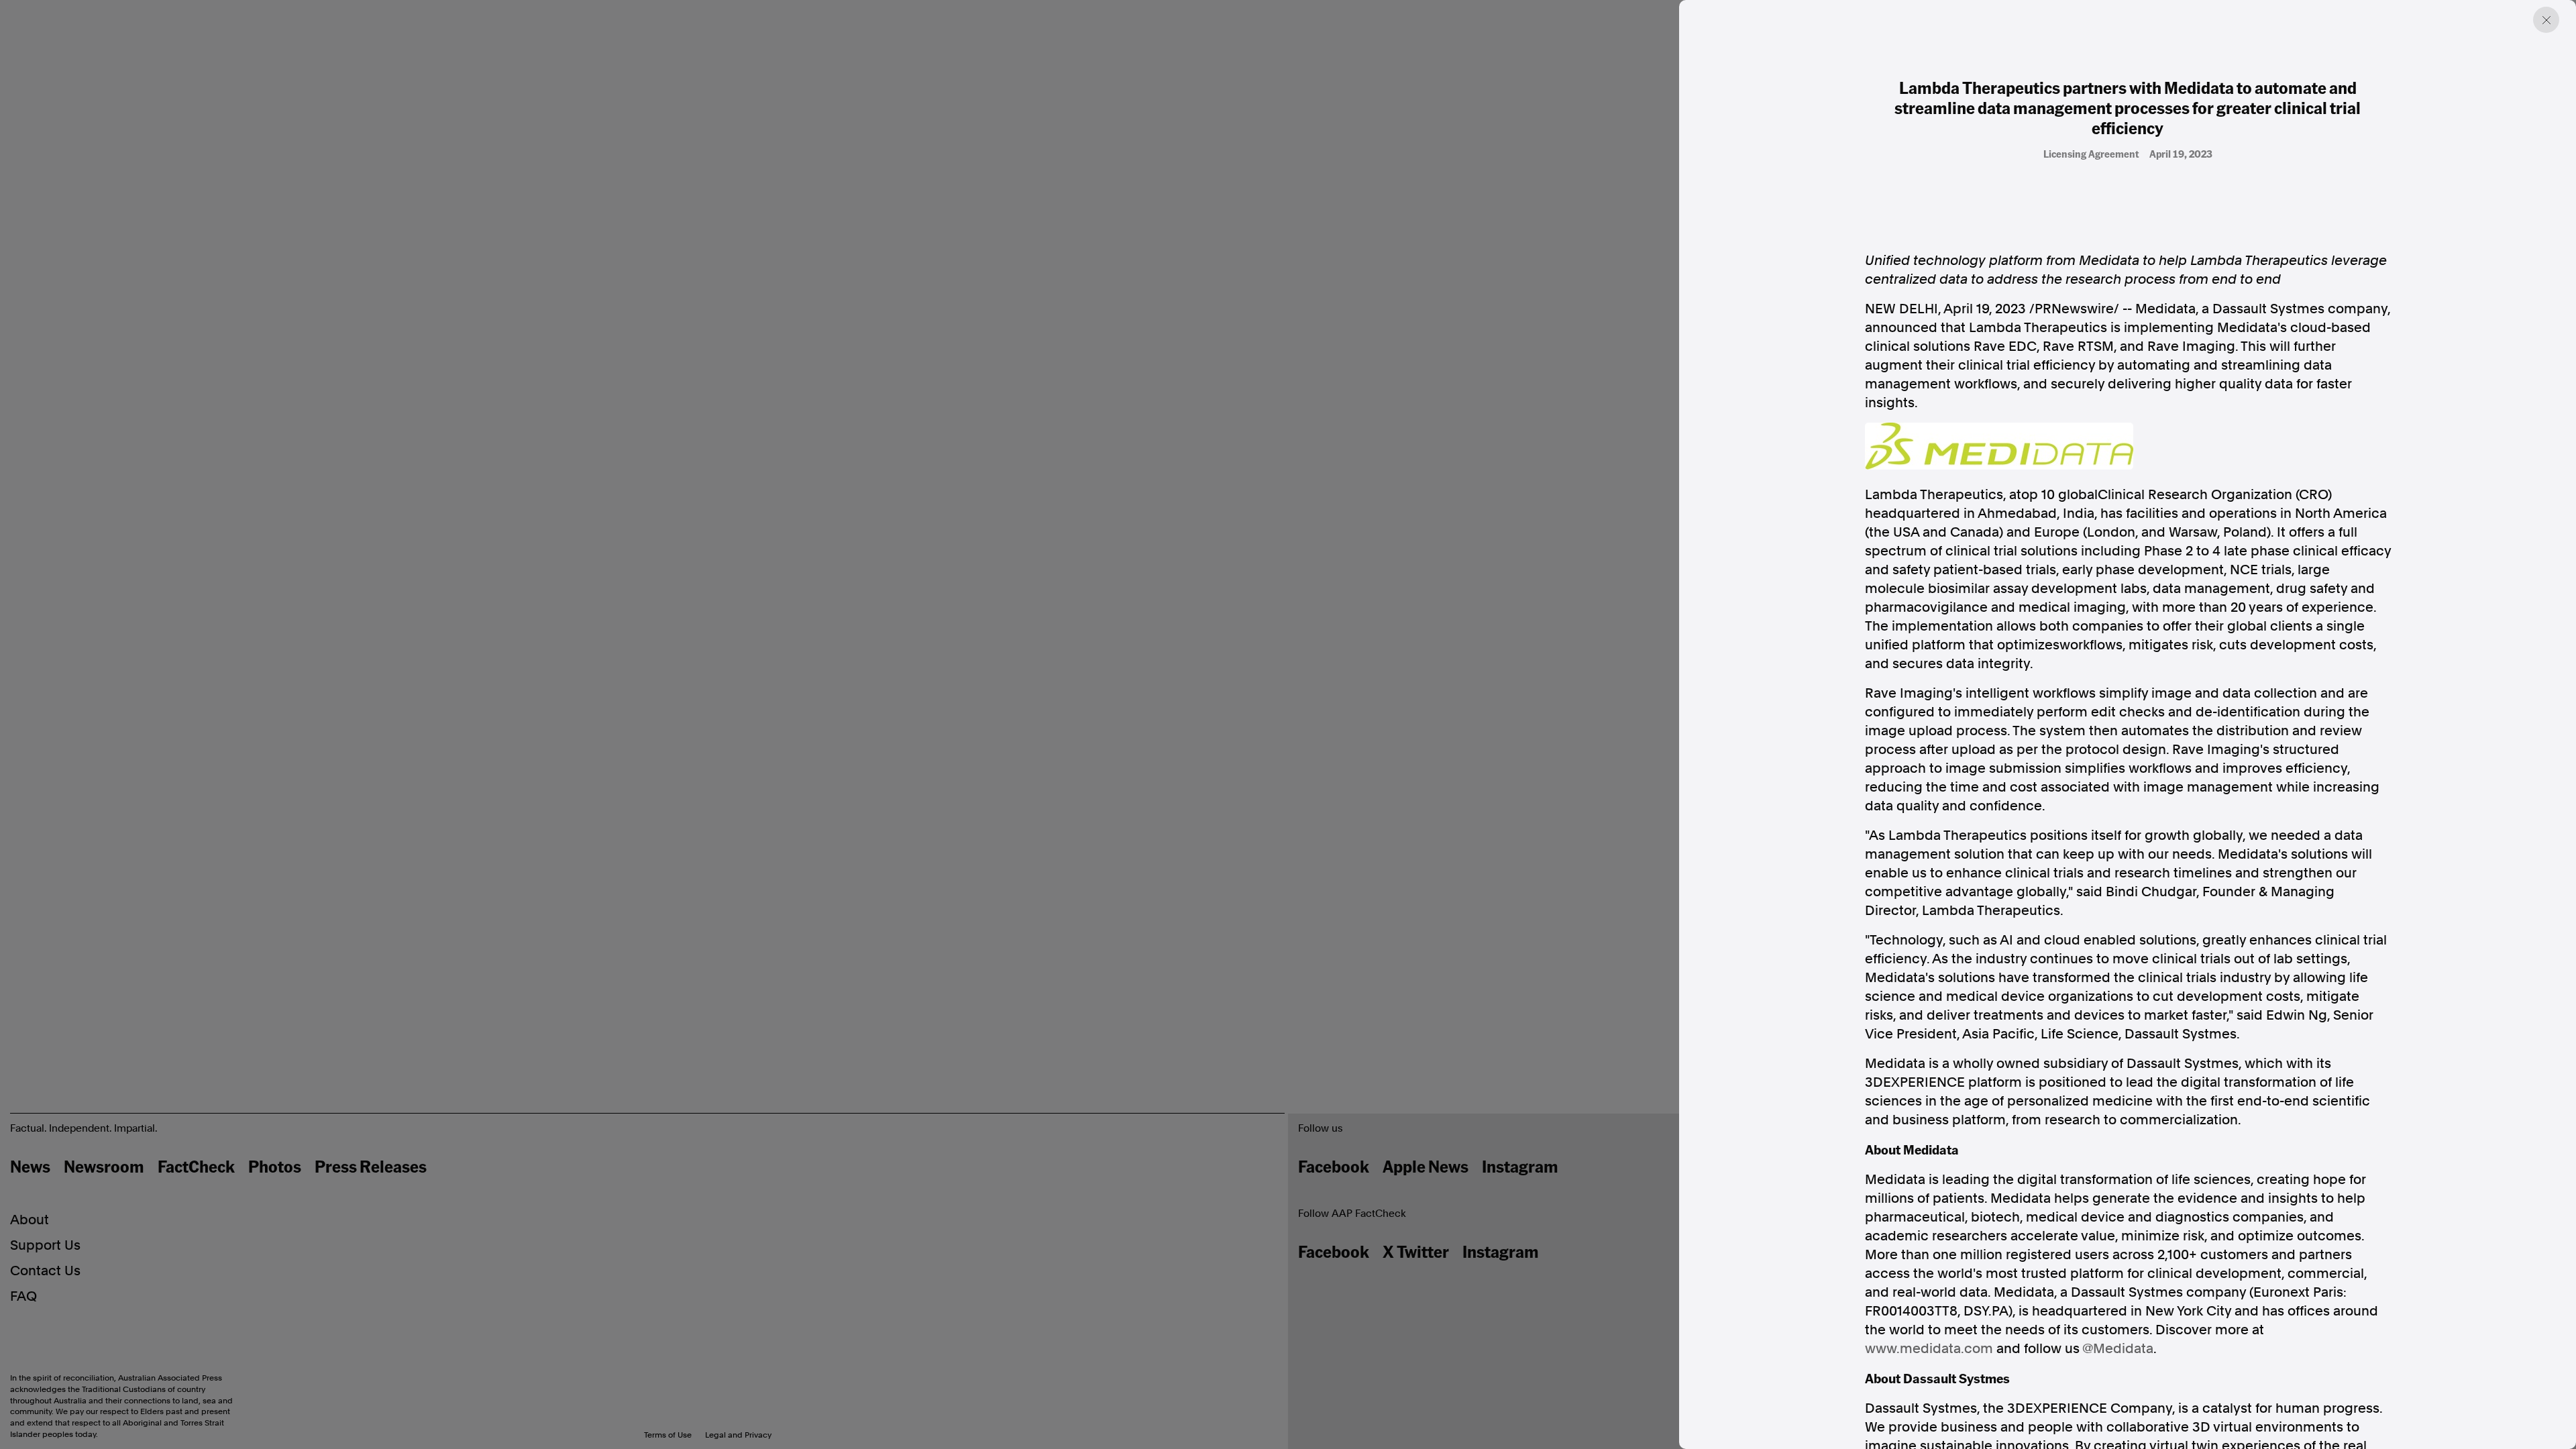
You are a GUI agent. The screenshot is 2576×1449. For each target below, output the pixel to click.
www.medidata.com (1929, 1348)
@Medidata (2118, 1348)
